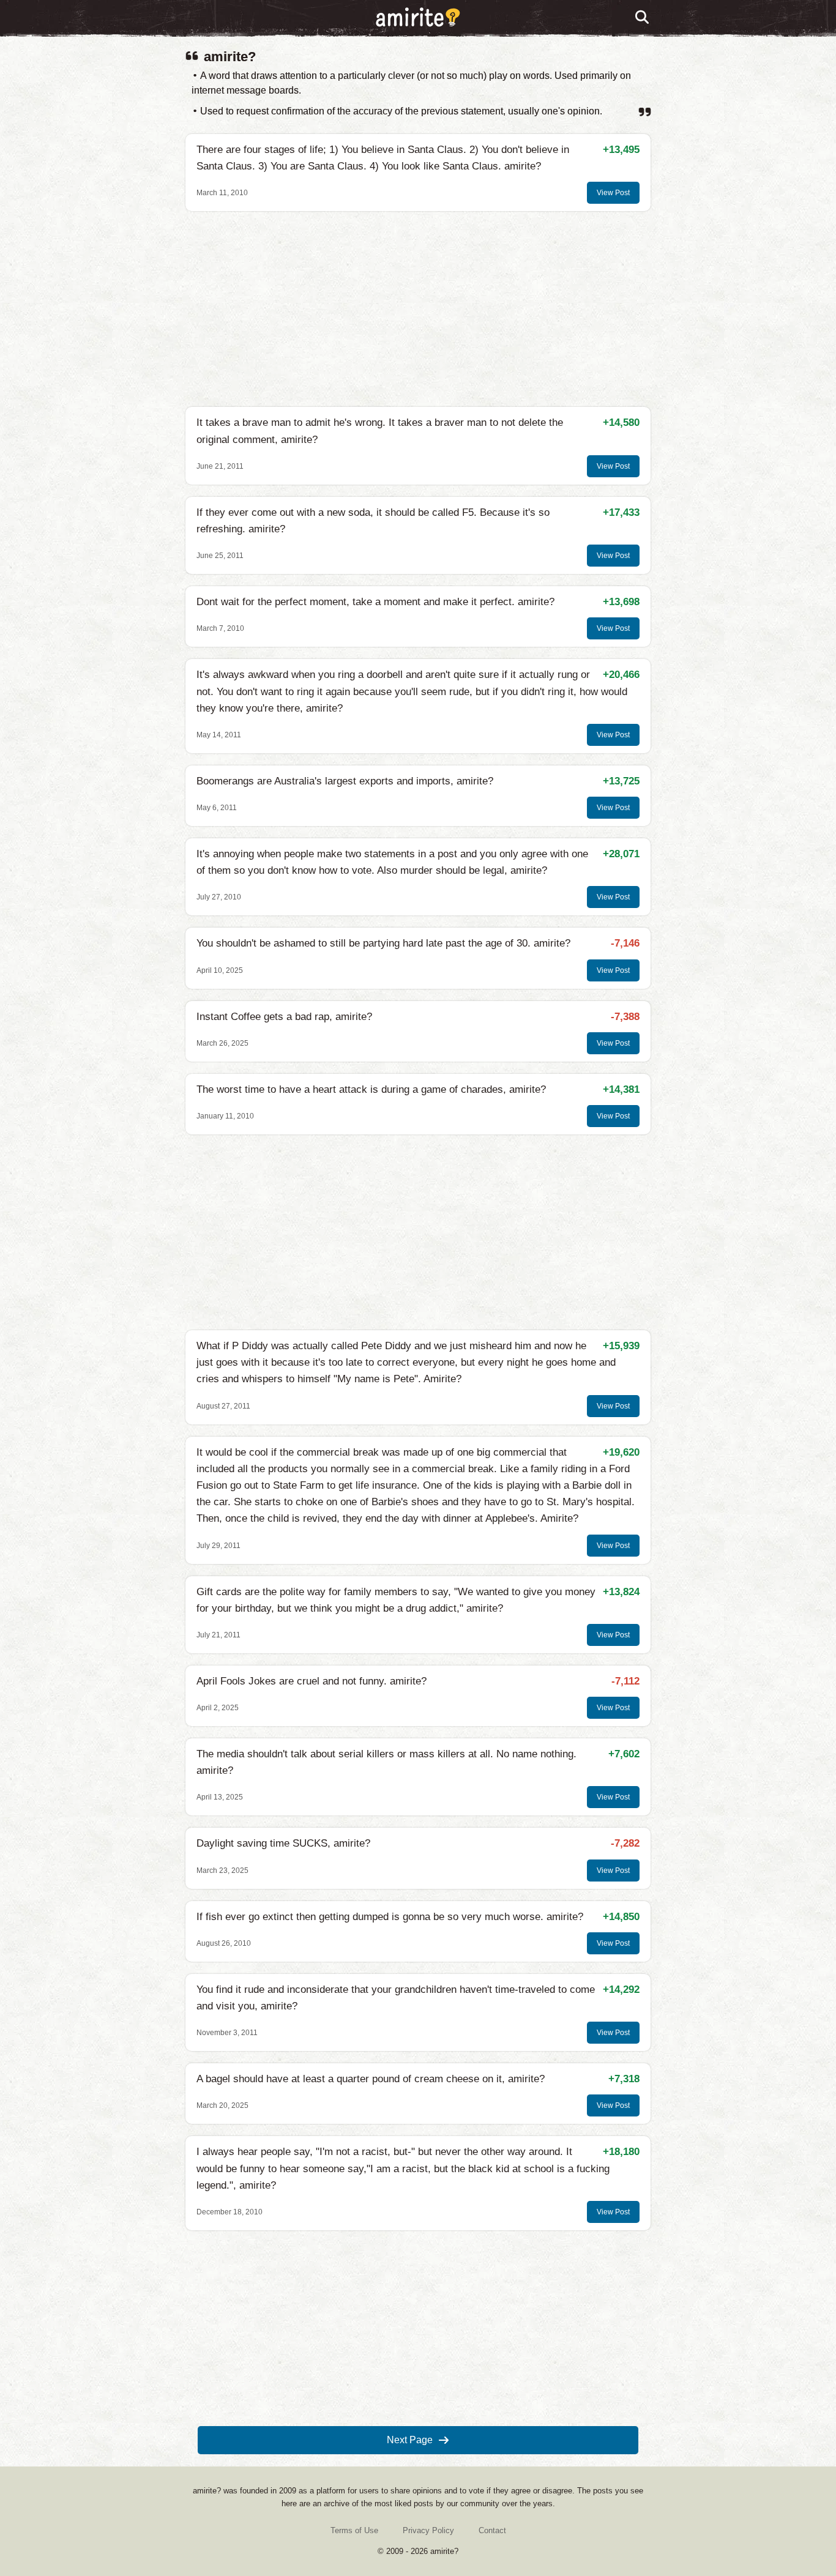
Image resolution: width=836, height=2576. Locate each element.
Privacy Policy (428, 2530)
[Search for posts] (643, 18)
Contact (492, 2530)
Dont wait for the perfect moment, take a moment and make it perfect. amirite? (375, 602)
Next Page (410, 2440)
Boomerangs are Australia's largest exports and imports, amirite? (345, 781)
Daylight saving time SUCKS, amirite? (283, 1843)
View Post (613, 193)
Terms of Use (354, 2530)
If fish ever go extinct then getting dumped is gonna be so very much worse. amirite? (390, 1917)
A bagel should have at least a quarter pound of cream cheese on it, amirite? (371, 2079)
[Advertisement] (418, 309)
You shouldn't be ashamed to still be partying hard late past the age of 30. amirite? (383, 943)
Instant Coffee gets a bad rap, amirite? (284, 1017)
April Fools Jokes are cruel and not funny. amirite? (312, 1681)
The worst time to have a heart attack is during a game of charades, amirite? (371, 1089)
